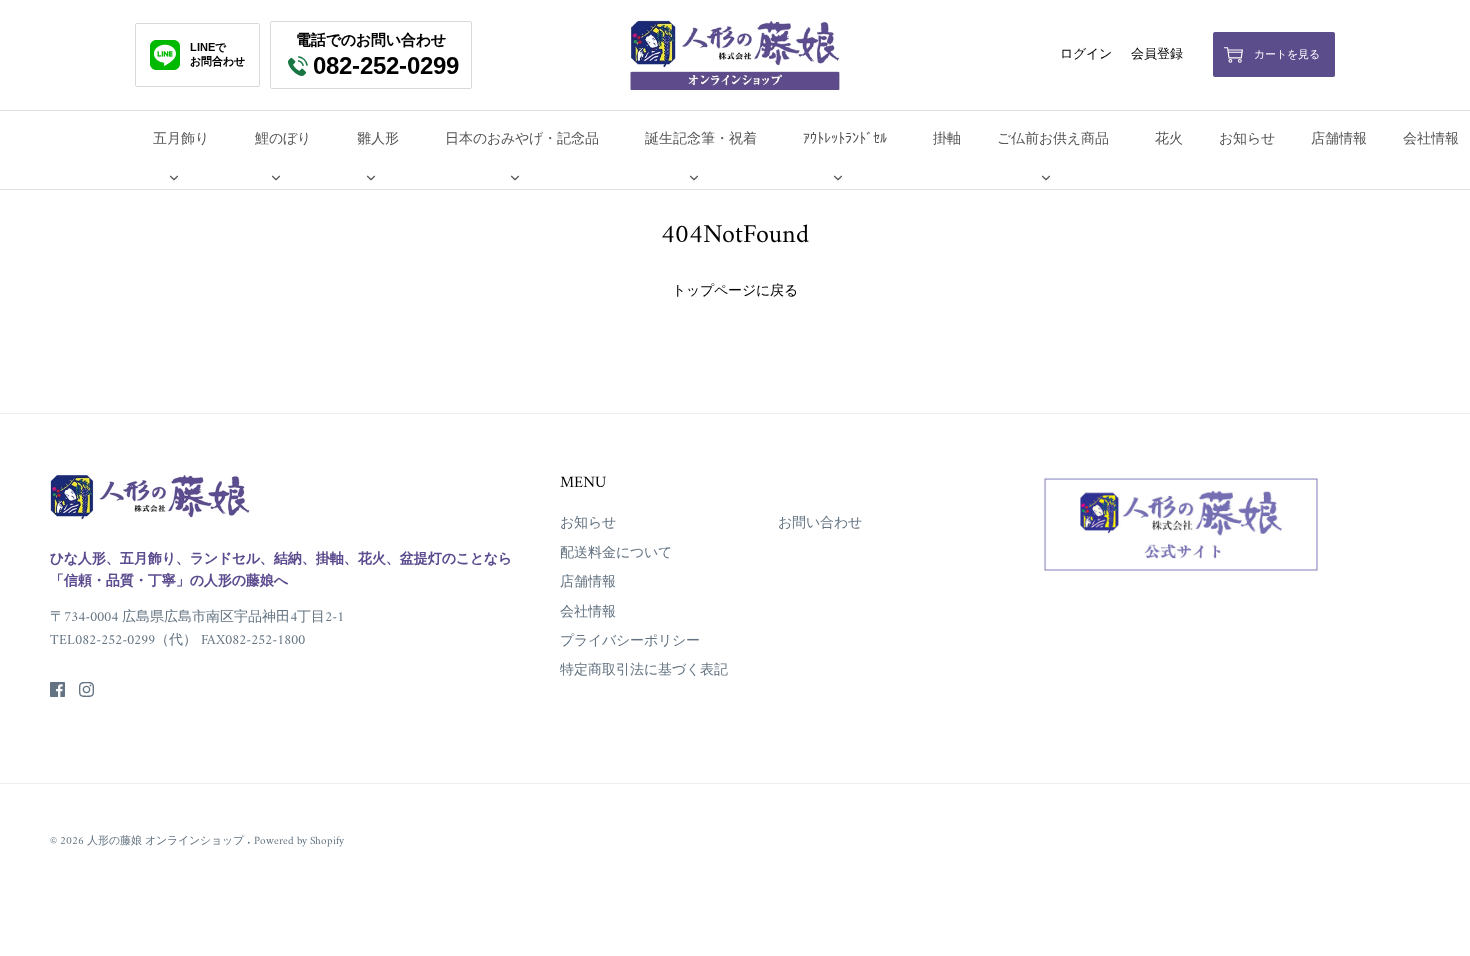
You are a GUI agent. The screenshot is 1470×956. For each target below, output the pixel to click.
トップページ (714, 291)
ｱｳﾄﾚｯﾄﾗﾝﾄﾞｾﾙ (845, 139)
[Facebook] (57, 689)
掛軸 (947, 139)
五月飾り (181, 139)
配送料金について (616, 553)
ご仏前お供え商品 (1053, 139)
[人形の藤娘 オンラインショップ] (735, 55)
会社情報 (588, 612)
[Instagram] (86, 689)
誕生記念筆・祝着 (701, 139)
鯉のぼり (283, 139)
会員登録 (1157, 55)
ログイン (1086, 55)
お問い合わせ (820, 523)
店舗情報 (1339, 139)
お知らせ (1247, 139)
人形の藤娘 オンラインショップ (167, 841)
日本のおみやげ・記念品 (522, 139)
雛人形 (378, 139)
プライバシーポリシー (630, 641)
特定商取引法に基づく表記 (644, 670)
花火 (1169, 139)
